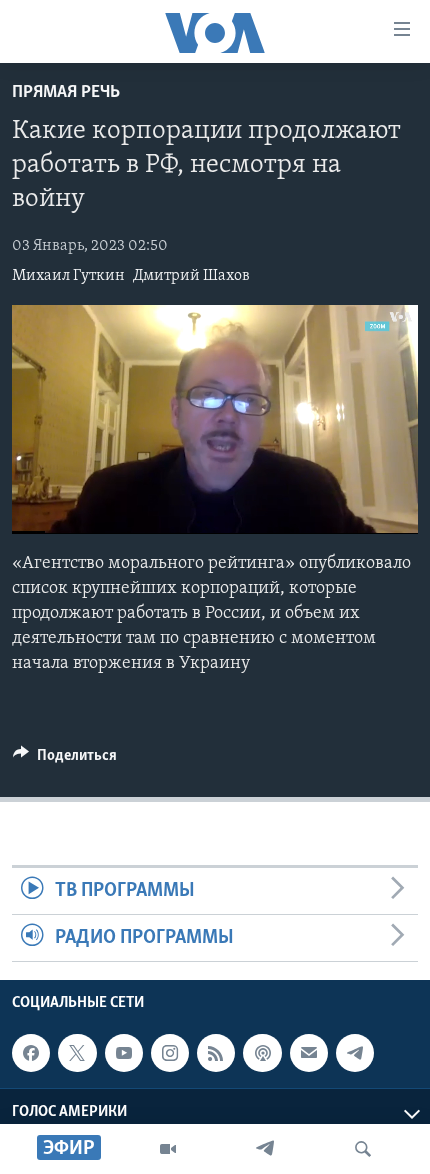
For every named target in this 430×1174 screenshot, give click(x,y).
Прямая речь (66, 93)
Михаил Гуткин (68, 276)
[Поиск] (363, 1149)
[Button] (65, 760)
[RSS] (216, 1053)
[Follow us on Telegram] (355, 1053)
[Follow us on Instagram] (170, 1053)
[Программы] (168, 1149)
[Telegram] (265, 1149)
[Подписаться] (309, 1053)
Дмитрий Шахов (191, 276)
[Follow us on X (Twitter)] (77, 1053)
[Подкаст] (262, 1053)
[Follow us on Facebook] (31, 1053)
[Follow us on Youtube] (124, 1053)
